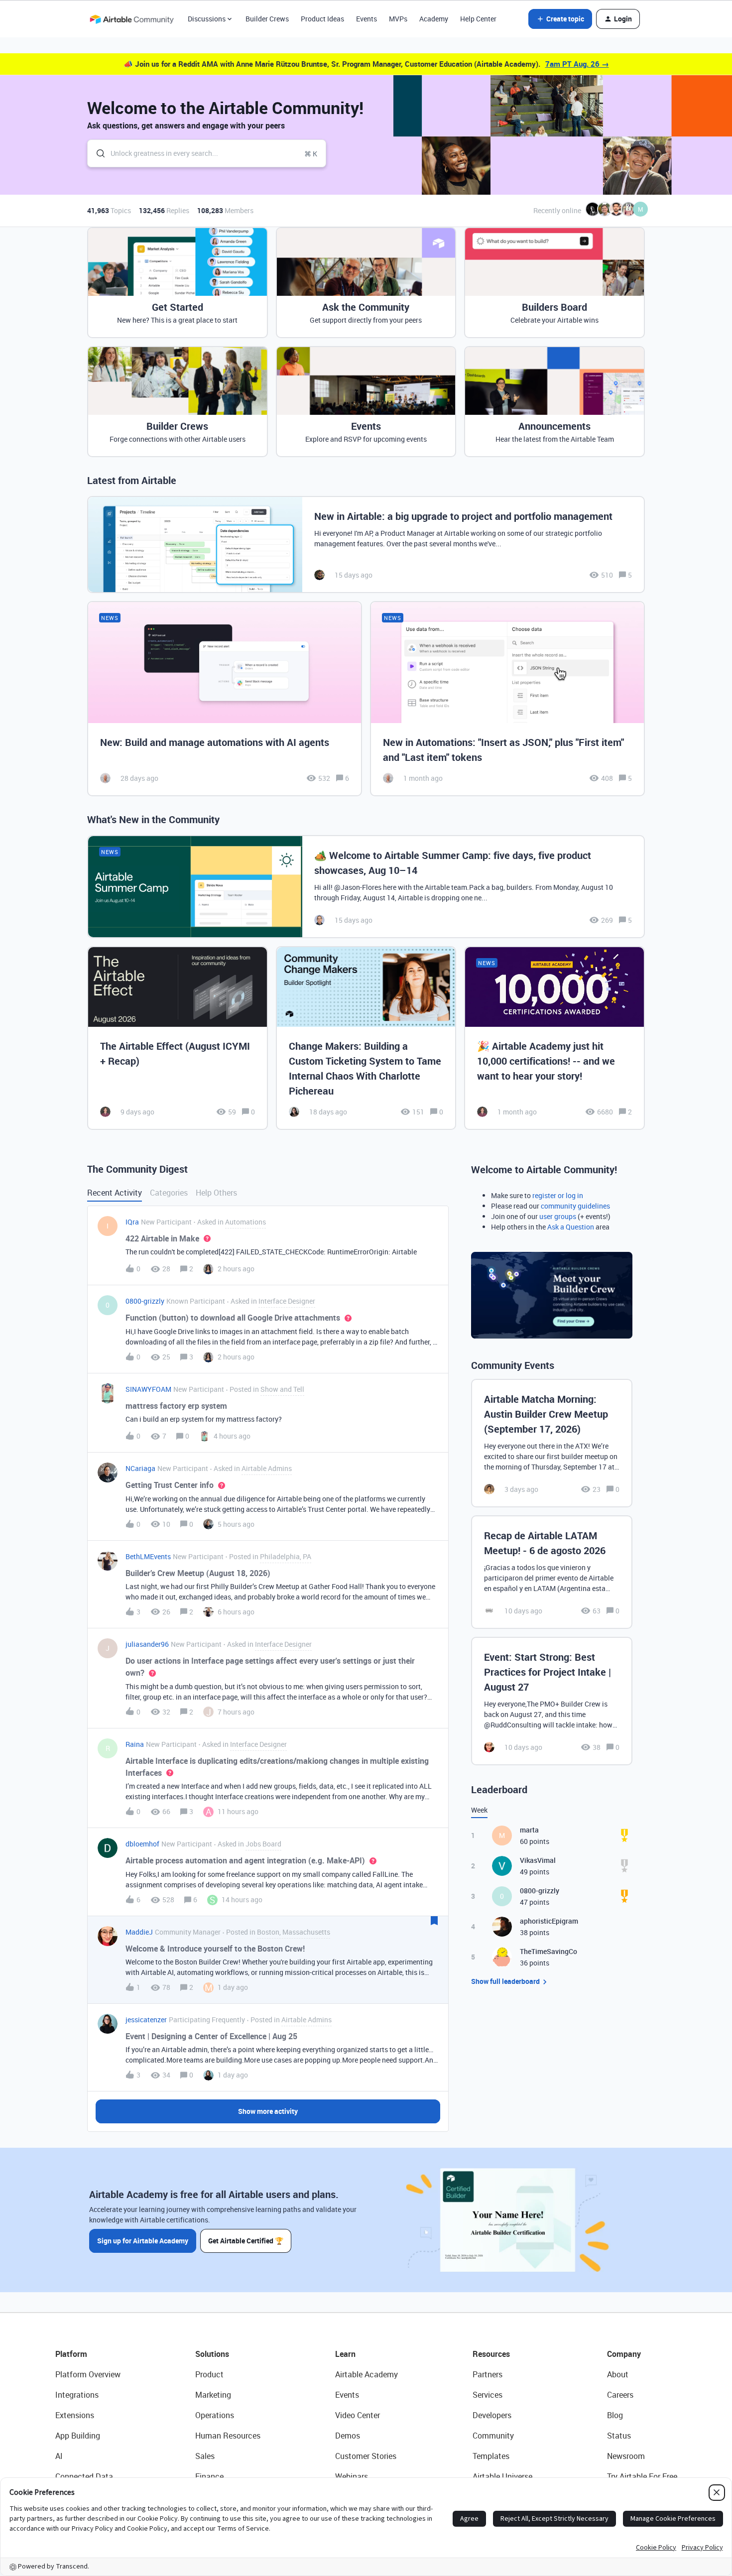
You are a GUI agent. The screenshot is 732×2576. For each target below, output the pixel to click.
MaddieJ (139, 1932)
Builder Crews (267, 19)
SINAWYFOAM (148, 1389)
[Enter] (97, 153)
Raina (135, 1744)
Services (488, 2395)
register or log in (558, 1195)
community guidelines (575, 1206)
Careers (620, 2395)
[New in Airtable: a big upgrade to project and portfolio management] (366, 545)
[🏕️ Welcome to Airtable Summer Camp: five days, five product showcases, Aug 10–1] (366, 887)
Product (209, 2374)
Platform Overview (88, 2374)
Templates (491, 2456)
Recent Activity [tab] (115, 1193)
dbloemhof (142, 1844)
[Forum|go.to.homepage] (131, 19)
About (618, 2374)
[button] (560, 19)
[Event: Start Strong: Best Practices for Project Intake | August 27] (552, 1701)
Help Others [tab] (216, 1193)
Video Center (358, 2415)
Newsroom (626, 2456)
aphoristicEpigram (549, 1921)
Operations (215, 2415)
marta (529, 1830)
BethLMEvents (148, 1556)
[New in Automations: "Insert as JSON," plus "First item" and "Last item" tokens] (507, 699)
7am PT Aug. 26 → (577, 64)
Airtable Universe (502, 2476)
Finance (209, 2476)
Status (619, 2436)
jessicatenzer (146, 2020)
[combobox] (207, 153)
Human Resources (228, 2436)
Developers (492, 2415)
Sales (205, 2456)
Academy (434, 19)
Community (493, 2436)
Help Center (478, 19)
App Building (78, 2436)
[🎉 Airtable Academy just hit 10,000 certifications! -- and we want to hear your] (554, 1038)
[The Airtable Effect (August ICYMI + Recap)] (178, 1038)
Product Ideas (322, 19)
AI (59, 2456)
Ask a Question (571, 1227)
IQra (132, 1222)
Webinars (352, 2476)
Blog (615, 2415)
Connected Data (84, 2476)
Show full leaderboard (505, 1981)
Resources (491, 2354)
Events (366, 19)
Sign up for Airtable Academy (143, 2241)
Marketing (213, 2395)
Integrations (77, 2395)
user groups (558, 1216)
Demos (348, 2436)
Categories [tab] (169, 1193)
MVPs (398, 19)
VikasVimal (538, 1860)
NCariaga (140, 1468)
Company (624, 2354)
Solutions (212, 2354)
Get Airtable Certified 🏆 (246, 2241)
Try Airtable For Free (642, 2476)
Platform (71, 2354)
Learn (345, 2354)
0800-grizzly (145, 1301)
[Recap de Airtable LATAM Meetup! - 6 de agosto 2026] (552, 1572)
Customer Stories (366, 2456)
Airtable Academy (366, 2374)
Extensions (75, 2415)
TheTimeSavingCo (549, 1951)
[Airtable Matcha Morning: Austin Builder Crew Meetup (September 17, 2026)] (552, 1443)
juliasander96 (147, 1644)
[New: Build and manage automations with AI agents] (225, 699)
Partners (488, 2374)
